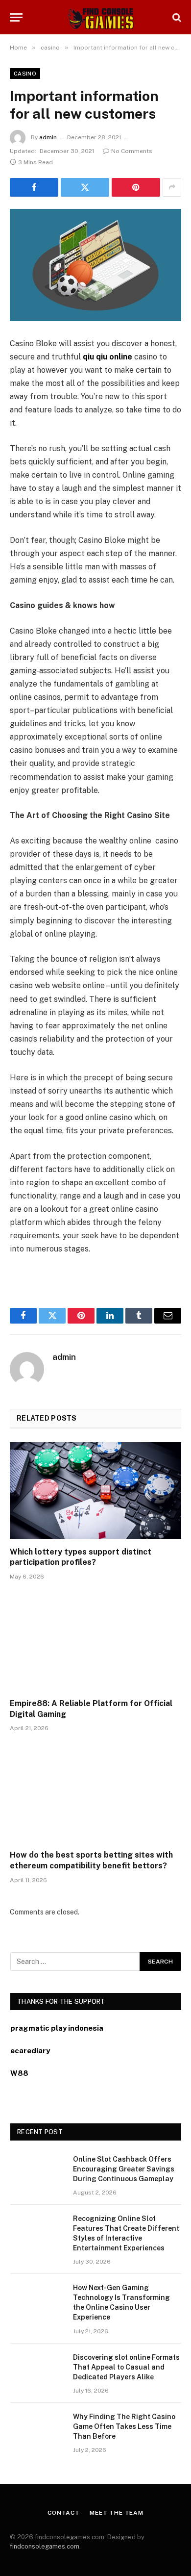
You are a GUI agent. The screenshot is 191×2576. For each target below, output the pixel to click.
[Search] (176, 17)
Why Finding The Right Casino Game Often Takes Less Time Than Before (124, 2426)
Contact (64, 2513)
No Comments (132, 151)
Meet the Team (117, 2513)
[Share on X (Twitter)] (85, 187)
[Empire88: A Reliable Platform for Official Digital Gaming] (95, 1642)
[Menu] (16, 17)
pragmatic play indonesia (57, 2028)
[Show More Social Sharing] (172, 187)
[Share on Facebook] (34, 187)
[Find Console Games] (95, 17)
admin (48, 137)
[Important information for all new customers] (95, 265)
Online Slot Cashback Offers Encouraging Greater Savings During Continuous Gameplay (124, 2169)
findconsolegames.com (45, 2546)
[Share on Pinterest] (136, 187)
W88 (19, 2073)
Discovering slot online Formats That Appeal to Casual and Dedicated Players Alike (126, 2367)
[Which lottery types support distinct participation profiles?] (95, 1491)
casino (25, 74)
